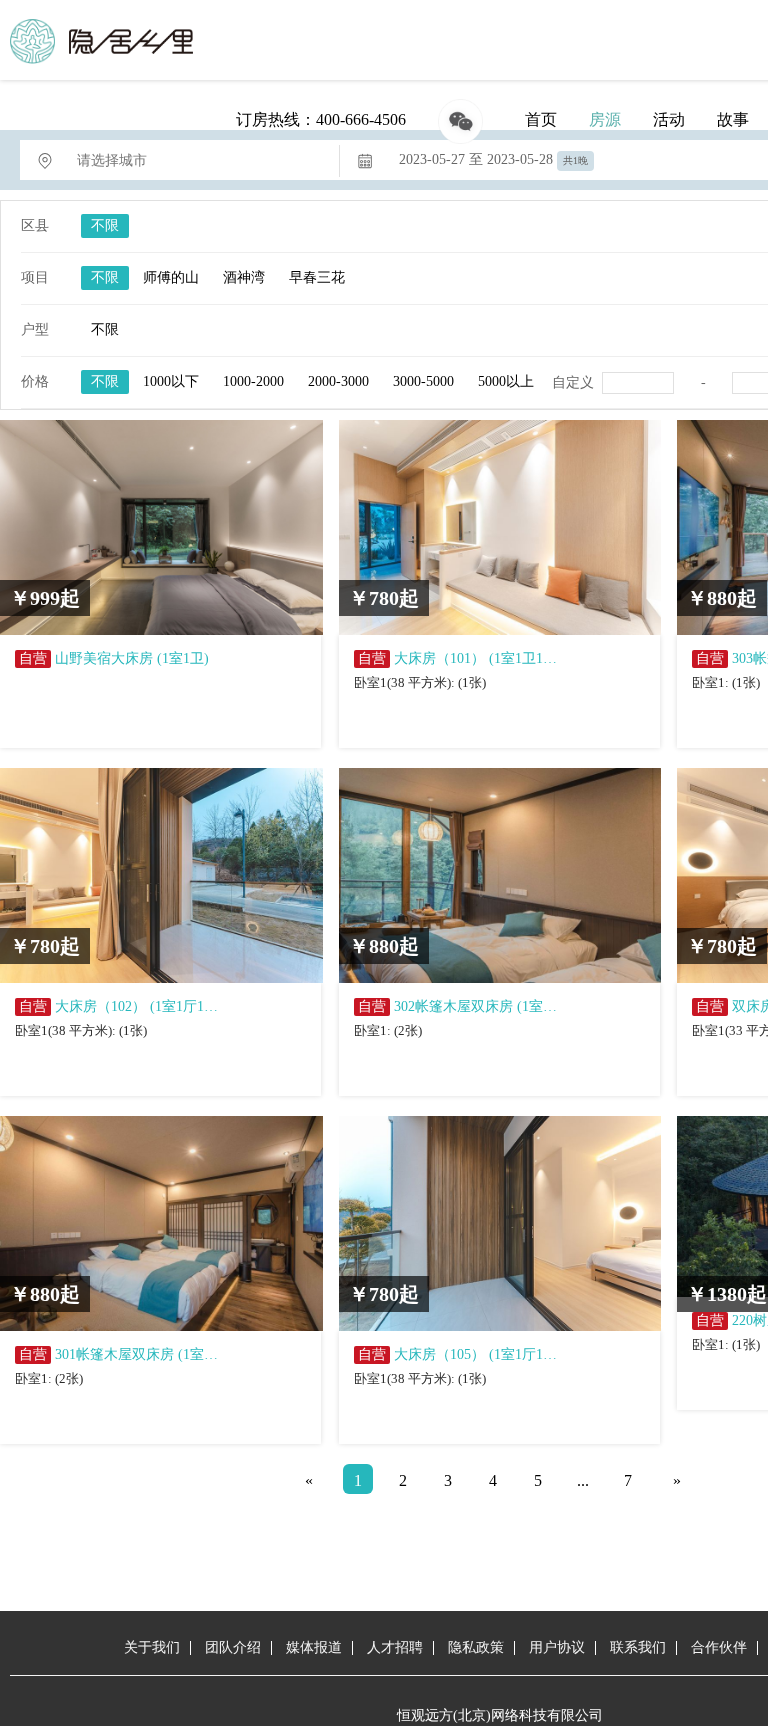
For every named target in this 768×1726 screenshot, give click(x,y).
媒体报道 (314, 1647)
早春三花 (317, 277)
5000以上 (506, 381)
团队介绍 (233, 1647)
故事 (733, 119)
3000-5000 (423, 381)
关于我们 (152, 1647)
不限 (105, 225)
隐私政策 (476, 1647)
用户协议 (557, 1647)
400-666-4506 (361, 119)
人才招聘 (395, 1647)
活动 (669, 119)
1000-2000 (253, 381)
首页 (541, 119)
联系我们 (638, 1647)
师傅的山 (171, 277)
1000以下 (171, 381)
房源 (605, 119)
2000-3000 (338, 381)
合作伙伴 (719, 1647)
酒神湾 (244, 277)
